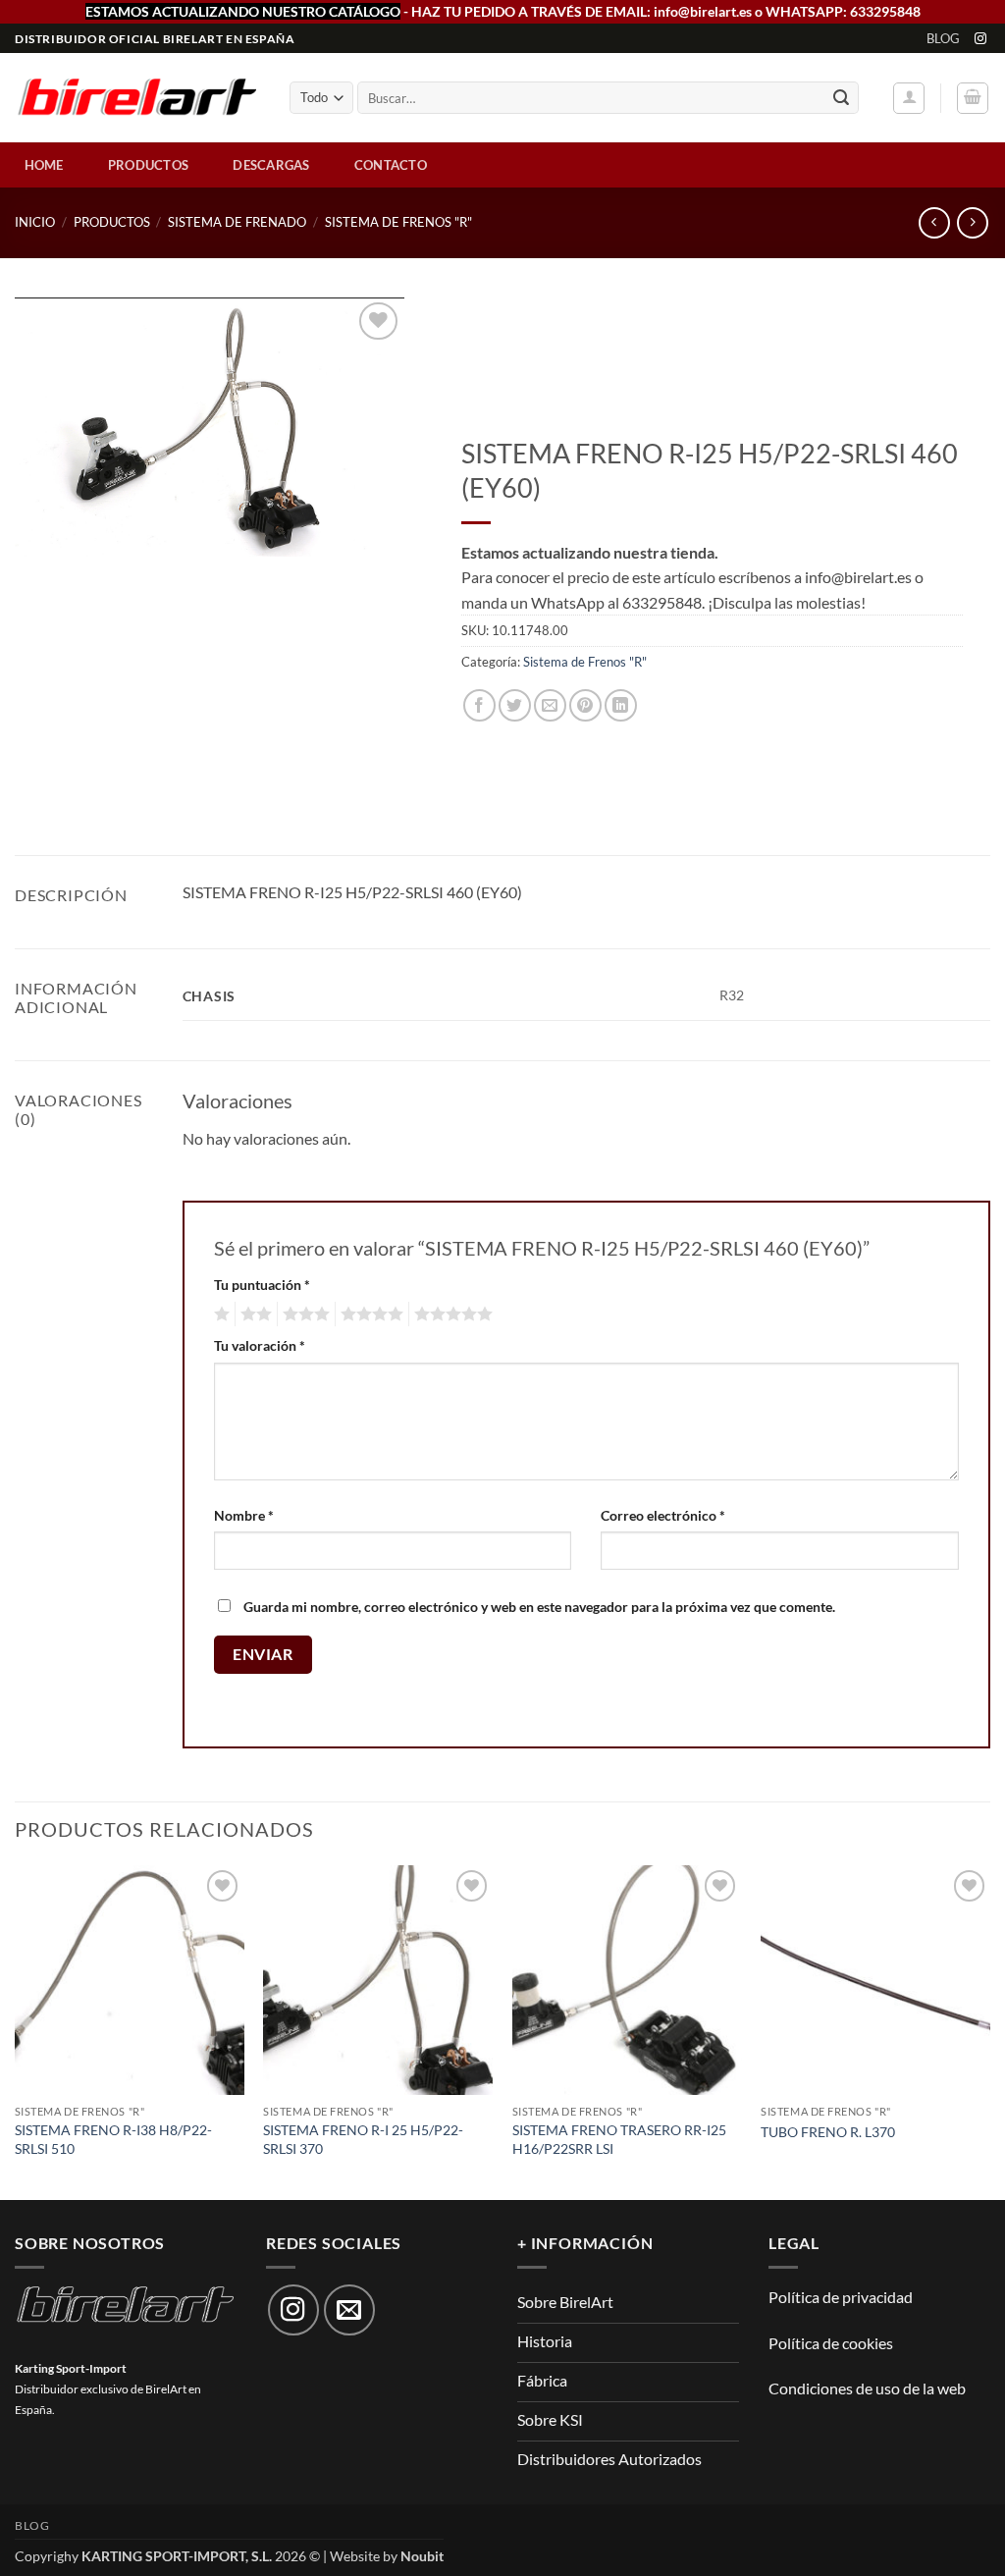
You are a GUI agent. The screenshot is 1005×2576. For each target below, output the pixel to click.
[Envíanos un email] (349, 2310)
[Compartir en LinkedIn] (621, 705)
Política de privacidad (841, 2297)
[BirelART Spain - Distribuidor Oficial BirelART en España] (137, 99)
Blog (944, 38)
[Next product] (934, 222)
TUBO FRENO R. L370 (828, 2132)
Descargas (271, 165)
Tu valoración (260, 1345)
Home (44, 165)
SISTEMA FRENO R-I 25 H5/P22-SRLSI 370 (363, 2139)
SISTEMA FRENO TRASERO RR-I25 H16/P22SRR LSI (619, 2139)
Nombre (244, 1515)
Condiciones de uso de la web (867, 2388)
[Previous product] (972, 222)
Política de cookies (831, 2343)
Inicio (35, 222)
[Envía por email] (550, 705)
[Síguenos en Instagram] (980, 39)
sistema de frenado (237, 222)
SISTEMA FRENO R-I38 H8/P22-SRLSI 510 (113, 2139)
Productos (148, 165)
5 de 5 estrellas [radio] (450, 1315)
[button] (909, 98)
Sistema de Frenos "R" (398, 222)
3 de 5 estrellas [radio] (303, 1315)
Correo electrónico (663, 1515)
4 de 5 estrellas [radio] (369, 1315)
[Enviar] (841, 98)
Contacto (391, 165)
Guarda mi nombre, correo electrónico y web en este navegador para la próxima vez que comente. (539, 1607)
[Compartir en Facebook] (479, 705)
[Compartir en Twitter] (515, 705)
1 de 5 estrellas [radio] (219, 1315)
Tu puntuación (262, 1285)
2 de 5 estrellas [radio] (253, 1315)
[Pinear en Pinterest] (585, 705)
